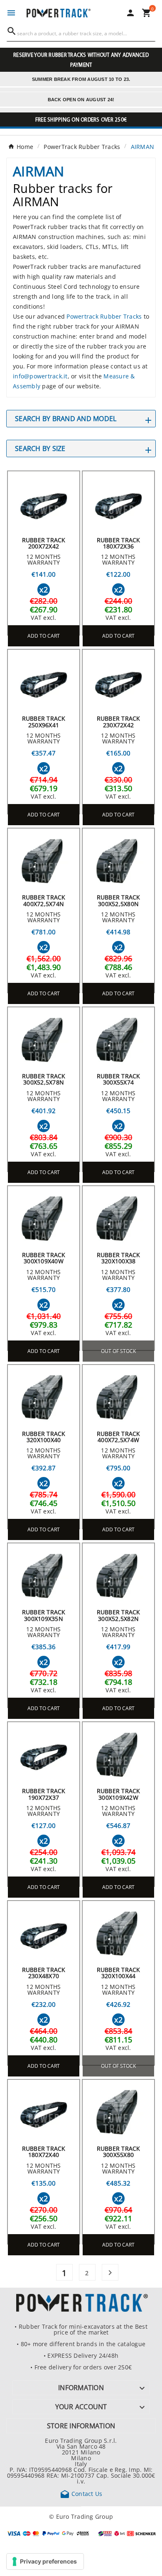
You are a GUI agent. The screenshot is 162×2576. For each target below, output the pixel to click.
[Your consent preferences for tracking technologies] (45, 2561)
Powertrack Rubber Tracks (104, 316)
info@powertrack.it (40, 376)
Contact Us (81, 2493)
